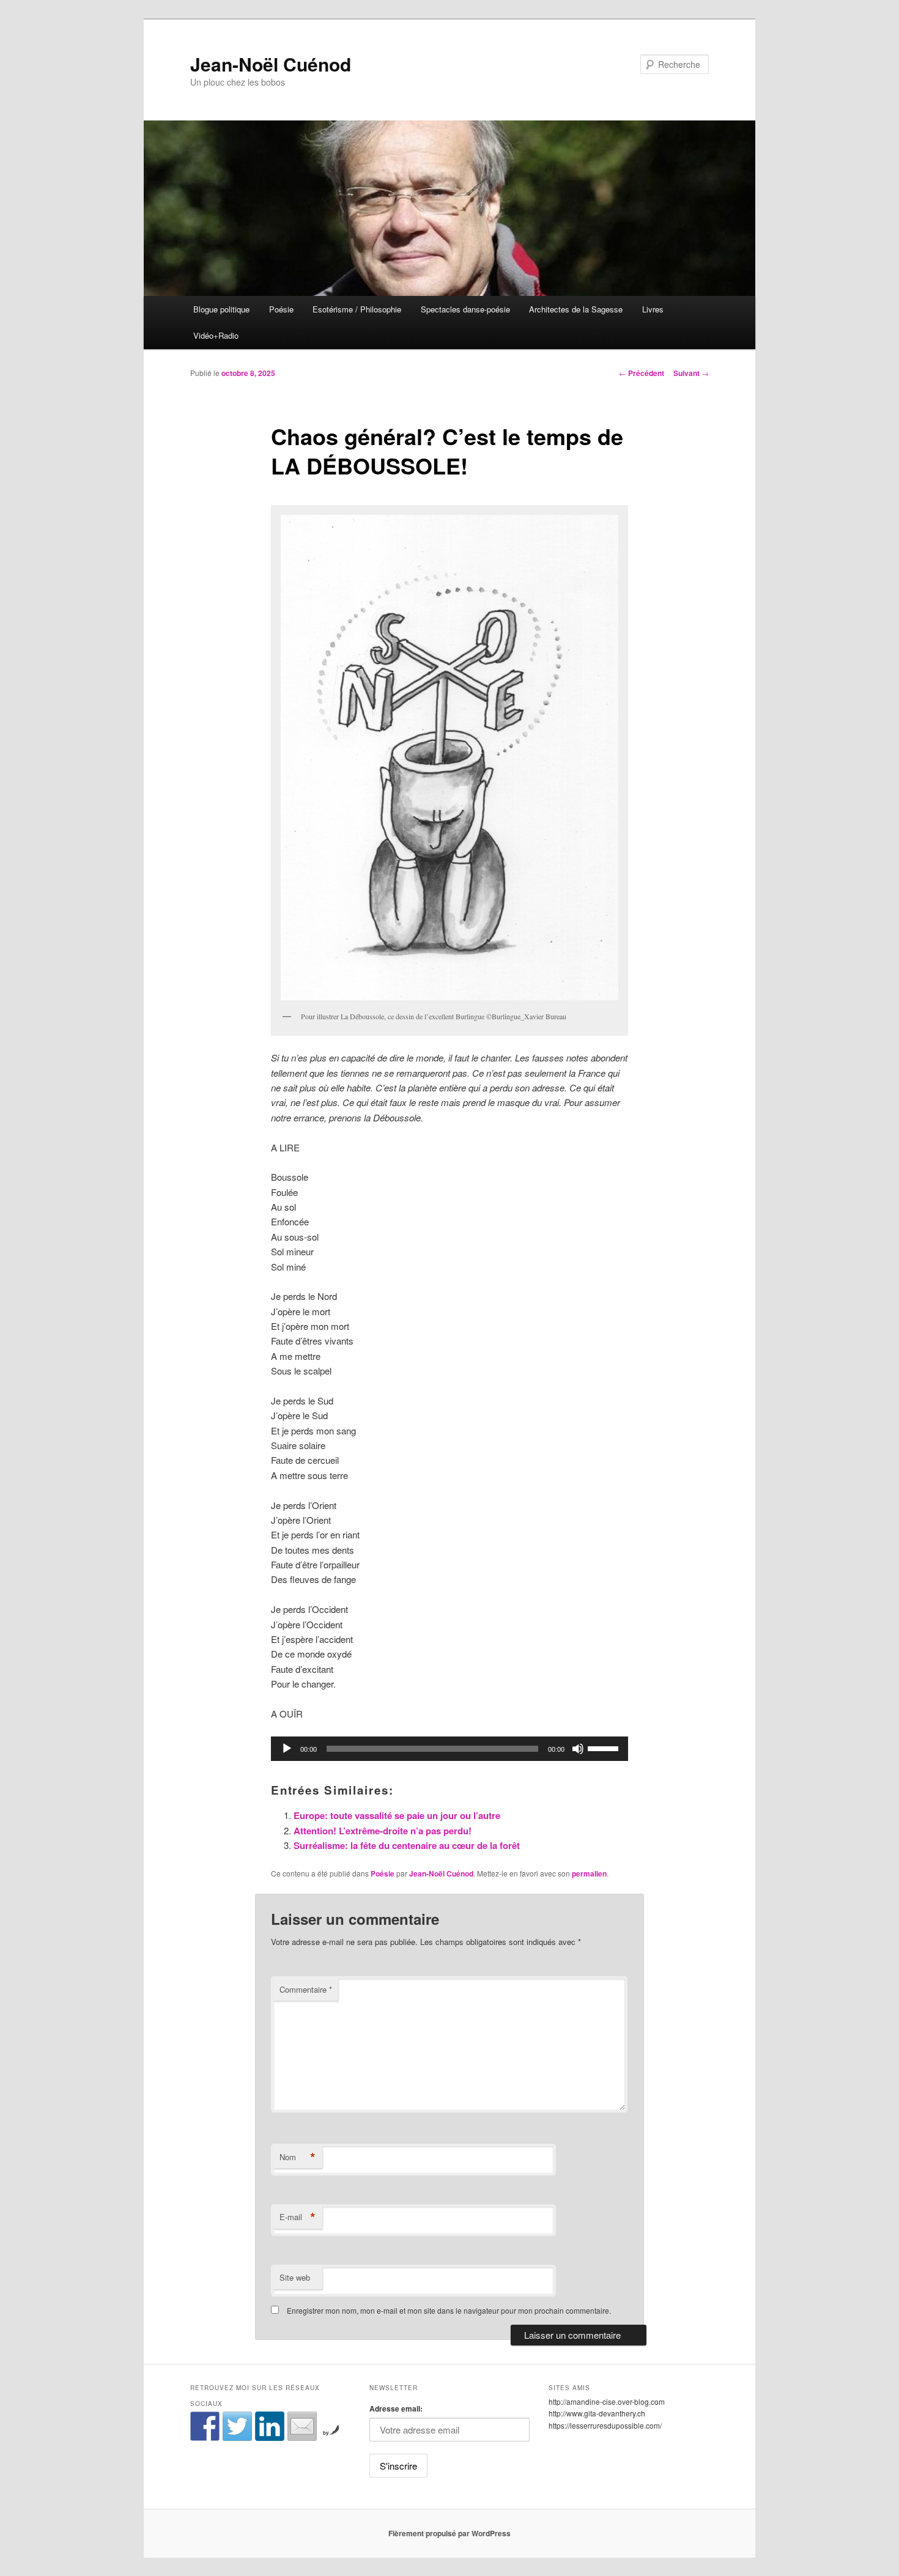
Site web (295, 2277)
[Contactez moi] (302, 2426)
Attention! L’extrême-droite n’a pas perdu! (383, 1831)
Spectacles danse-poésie (465, 309)
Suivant (691, 373)
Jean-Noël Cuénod (271, 64)
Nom (298, 2157)
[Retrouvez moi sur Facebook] (205, 2426)
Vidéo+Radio (216, 335)
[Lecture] (287, 1749)
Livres (653, 309)
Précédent (642, 373)
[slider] (605, 1747)
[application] (449, 1749)
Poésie (281, 309)
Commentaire (306, 1989)
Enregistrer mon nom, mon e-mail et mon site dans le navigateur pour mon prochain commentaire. (449, 2310)
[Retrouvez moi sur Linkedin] (270, 2426)
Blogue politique (221, 309)
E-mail (298, 2217)
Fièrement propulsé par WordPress (449, 2533)
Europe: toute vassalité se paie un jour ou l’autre (397, 1815)
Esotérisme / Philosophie (357, 309)
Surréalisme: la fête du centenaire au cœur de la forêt (407, 1845)
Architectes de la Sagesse (576, 309)
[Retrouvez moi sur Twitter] (237, 2426)
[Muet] (578, 1749)
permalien (589, 1873)
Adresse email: (396, 2408)
